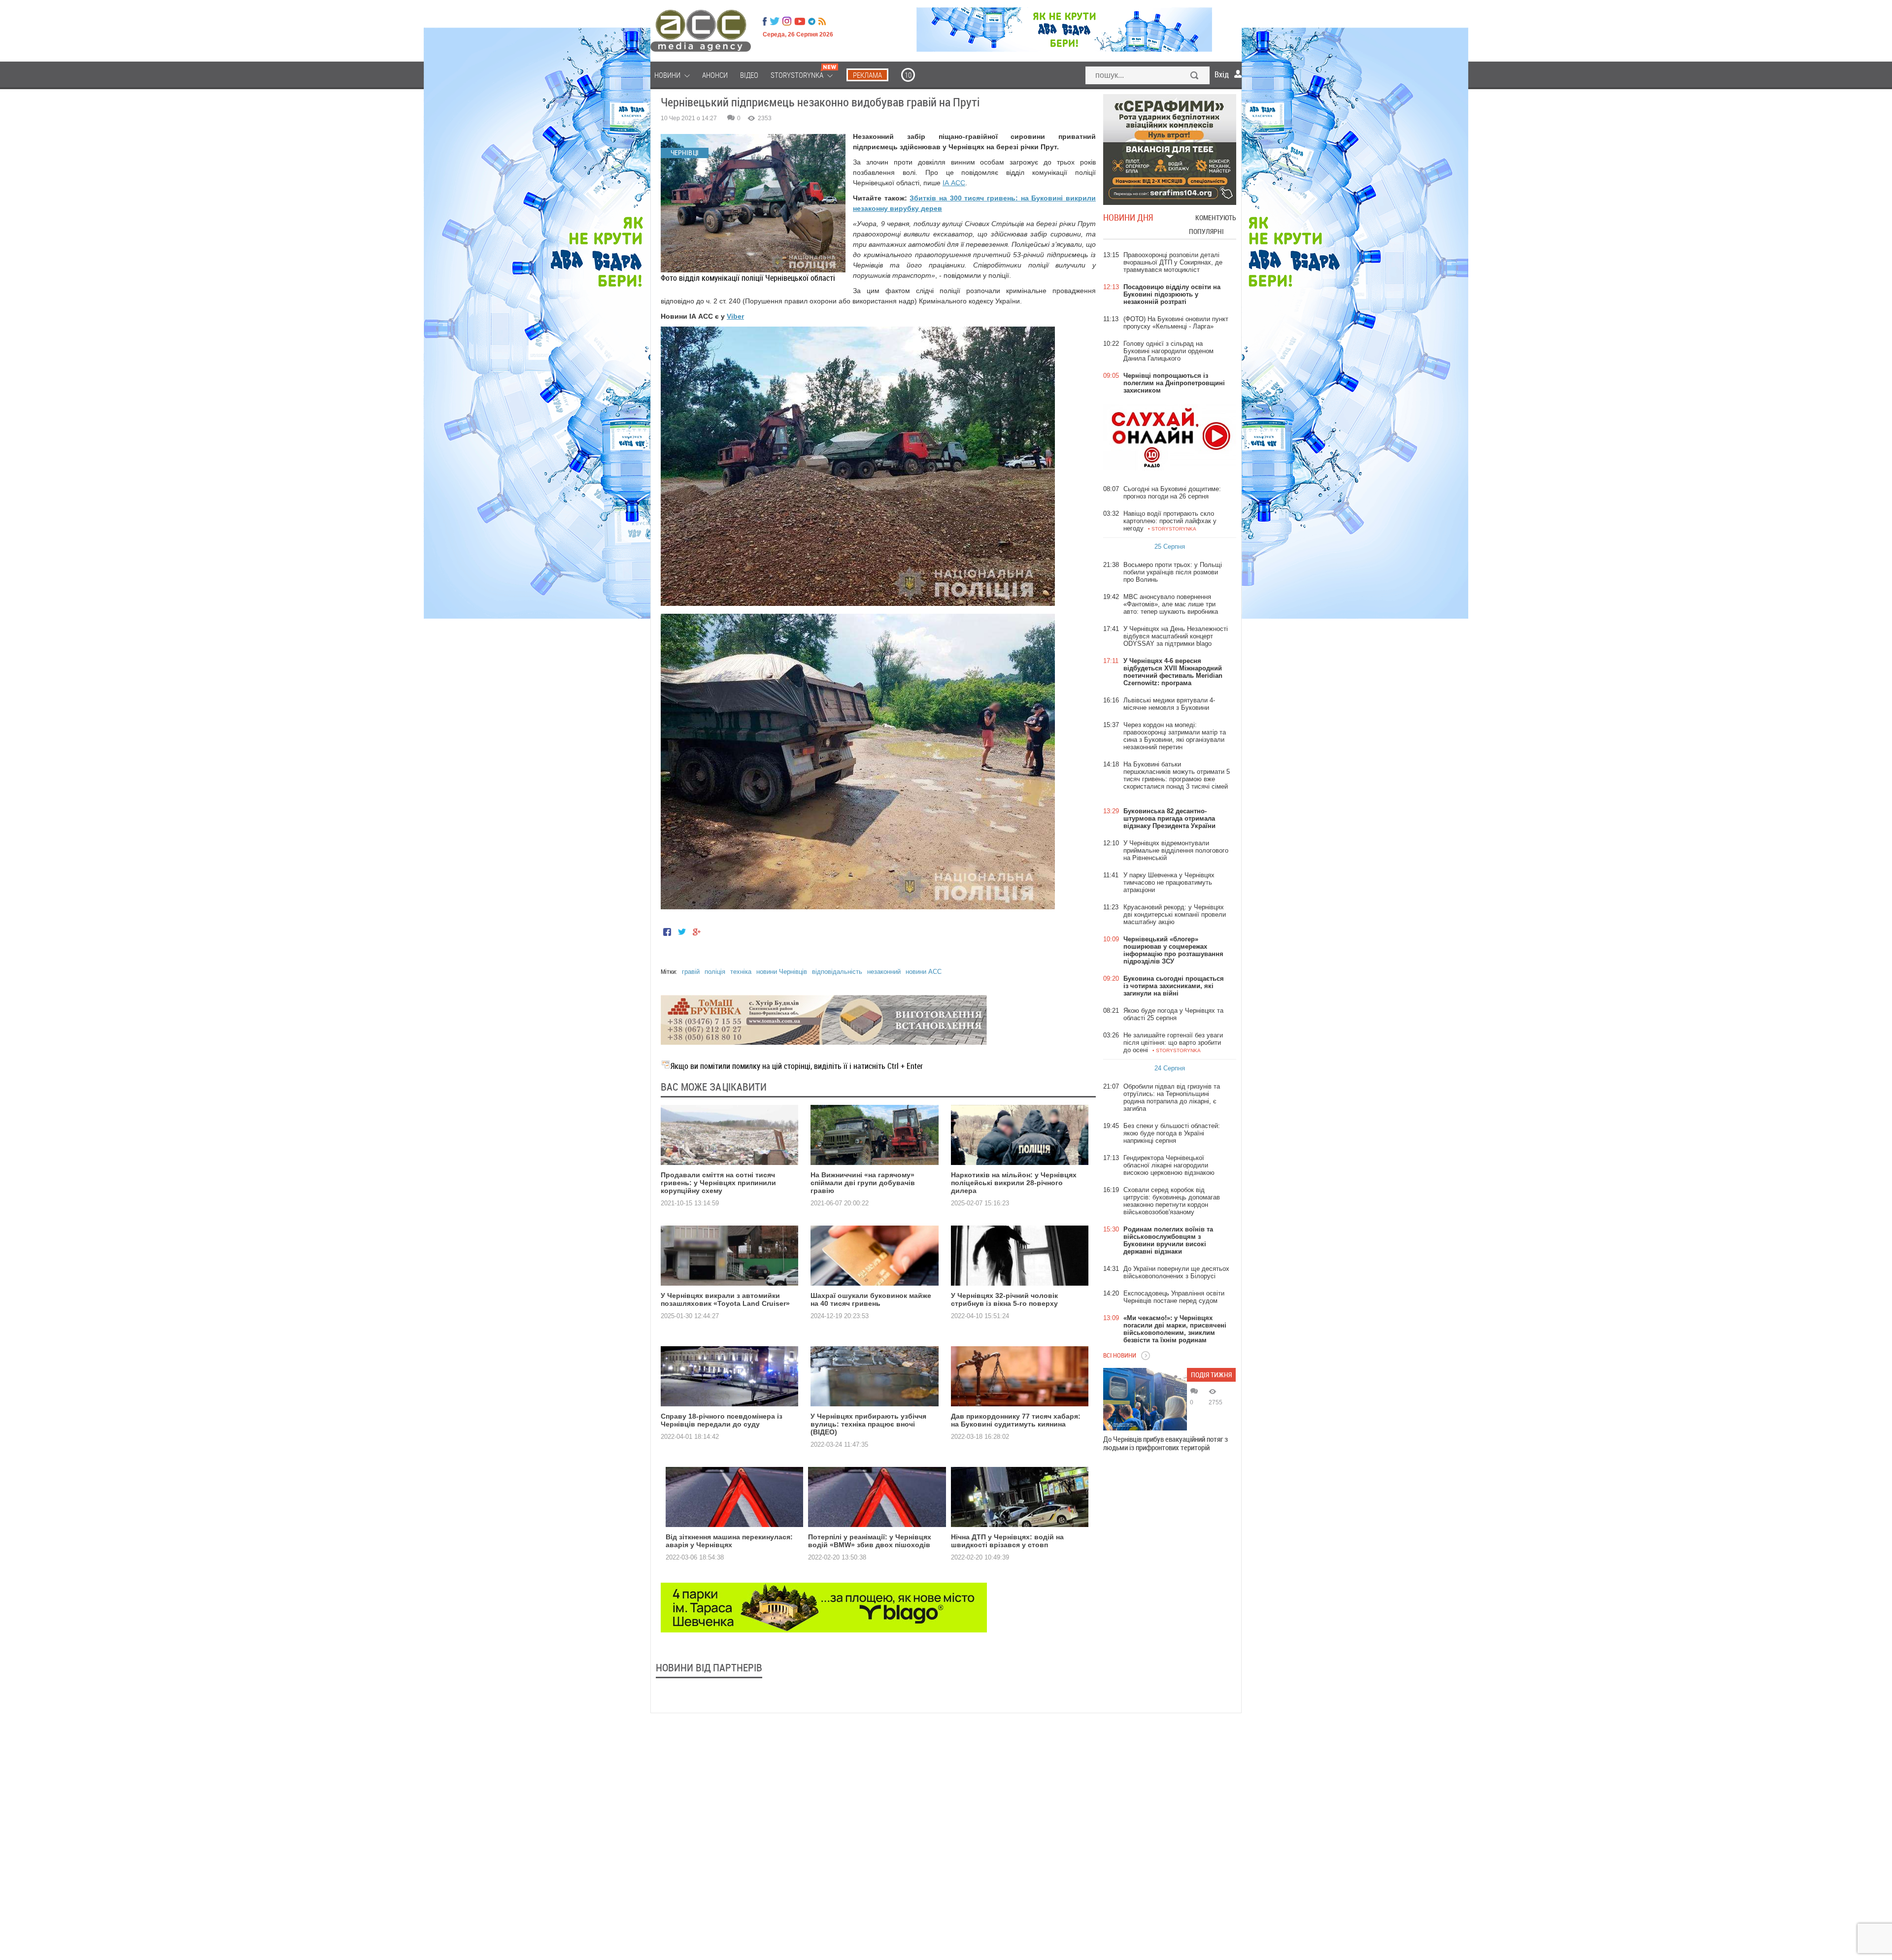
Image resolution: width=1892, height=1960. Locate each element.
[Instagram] (788, 21)
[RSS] (822, 21)
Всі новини (1120, 1355)
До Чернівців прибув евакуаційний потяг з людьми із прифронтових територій (1166, 1443)
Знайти (1195, 76)
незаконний (884, 972)
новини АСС (924, 972)
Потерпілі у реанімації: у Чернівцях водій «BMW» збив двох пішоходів (870, 1541)
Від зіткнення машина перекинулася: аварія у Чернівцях (729, 1541)
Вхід (1222, 74)
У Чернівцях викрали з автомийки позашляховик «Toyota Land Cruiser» (725, 1299)
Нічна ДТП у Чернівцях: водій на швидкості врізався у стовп (1007, 1541)
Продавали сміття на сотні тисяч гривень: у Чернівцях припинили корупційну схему (718, 1183)
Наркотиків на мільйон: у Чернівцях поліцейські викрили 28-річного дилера (1014, 1183)
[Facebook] (765, 21)
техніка (741, 972)
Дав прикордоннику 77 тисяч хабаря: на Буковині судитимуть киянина (1016, 1420)
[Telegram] (812, 21)
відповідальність (837, 972)
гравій (691, 972)
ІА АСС (954, 183)
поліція (715, 972)
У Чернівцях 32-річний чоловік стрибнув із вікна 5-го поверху (1004, 1299)
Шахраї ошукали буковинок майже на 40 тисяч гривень (871, 1299)
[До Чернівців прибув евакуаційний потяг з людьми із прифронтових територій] (1145, 1399)
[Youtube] (800, 21)
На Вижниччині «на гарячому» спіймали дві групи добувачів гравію (863, 1183)
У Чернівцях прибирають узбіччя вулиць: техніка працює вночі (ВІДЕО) (868, 1424)
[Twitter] (775, 21)
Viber (735, 316)
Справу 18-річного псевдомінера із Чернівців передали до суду (722, 1420)
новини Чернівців (782, 972)
